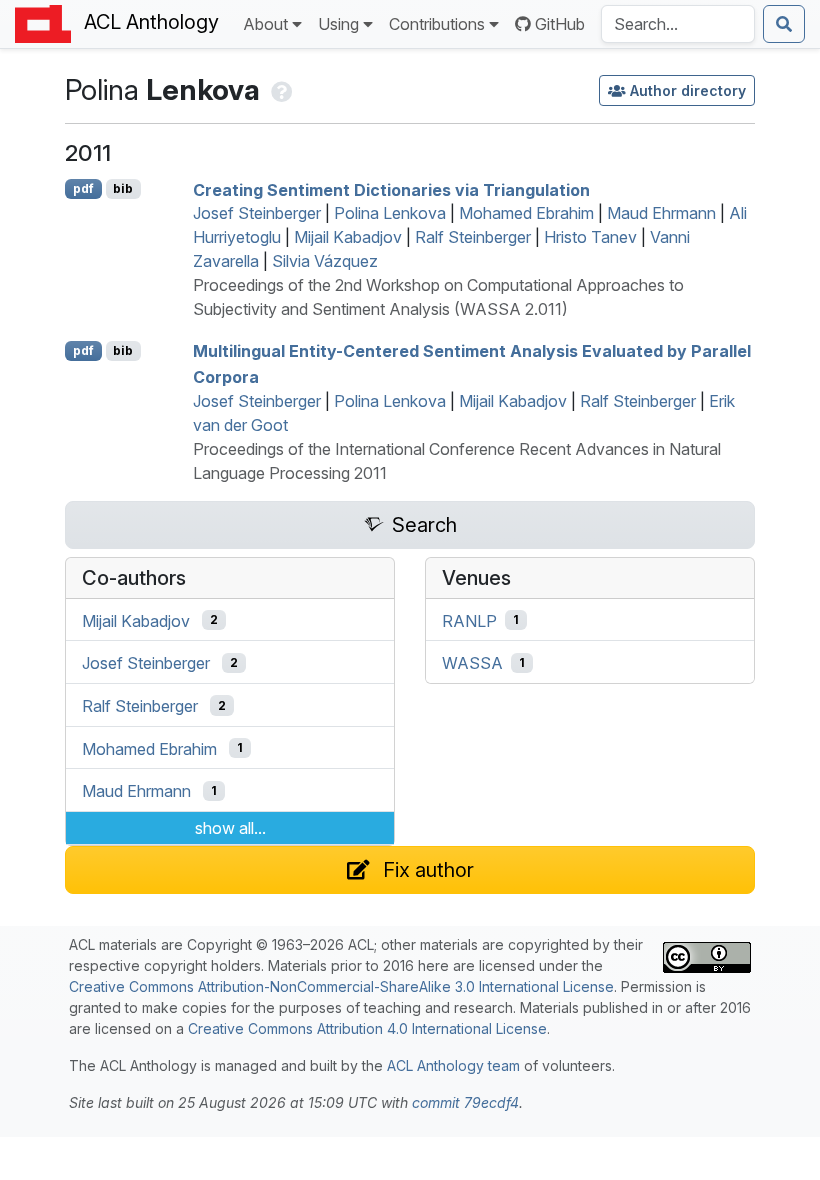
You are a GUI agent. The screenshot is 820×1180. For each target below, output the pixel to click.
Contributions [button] (437, 24)
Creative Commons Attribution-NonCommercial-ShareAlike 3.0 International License (341, 986)
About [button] (265, 24)
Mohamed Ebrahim (526, 213)
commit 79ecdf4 (465, 1102)
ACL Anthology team (453, 1065)
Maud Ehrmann (661, 213)
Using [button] (338, 24)
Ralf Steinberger (473, 237)
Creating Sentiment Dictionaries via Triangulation (391, 189)
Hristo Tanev (590, 237)
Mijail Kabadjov (348, 237)
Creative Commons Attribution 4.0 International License (367, 1028)
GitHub (560, 24)
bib (123, 188)
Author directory (688, 90)
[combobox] (678, 24)
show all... (230, 828)
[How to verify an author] (279, 89)
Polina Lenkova (390, 213)
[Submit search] (784, 24)
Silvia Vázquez (325, 261)
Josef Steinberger (257, 213)
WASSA (472, 663)
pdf (83, 188)
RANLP (469, 620)
